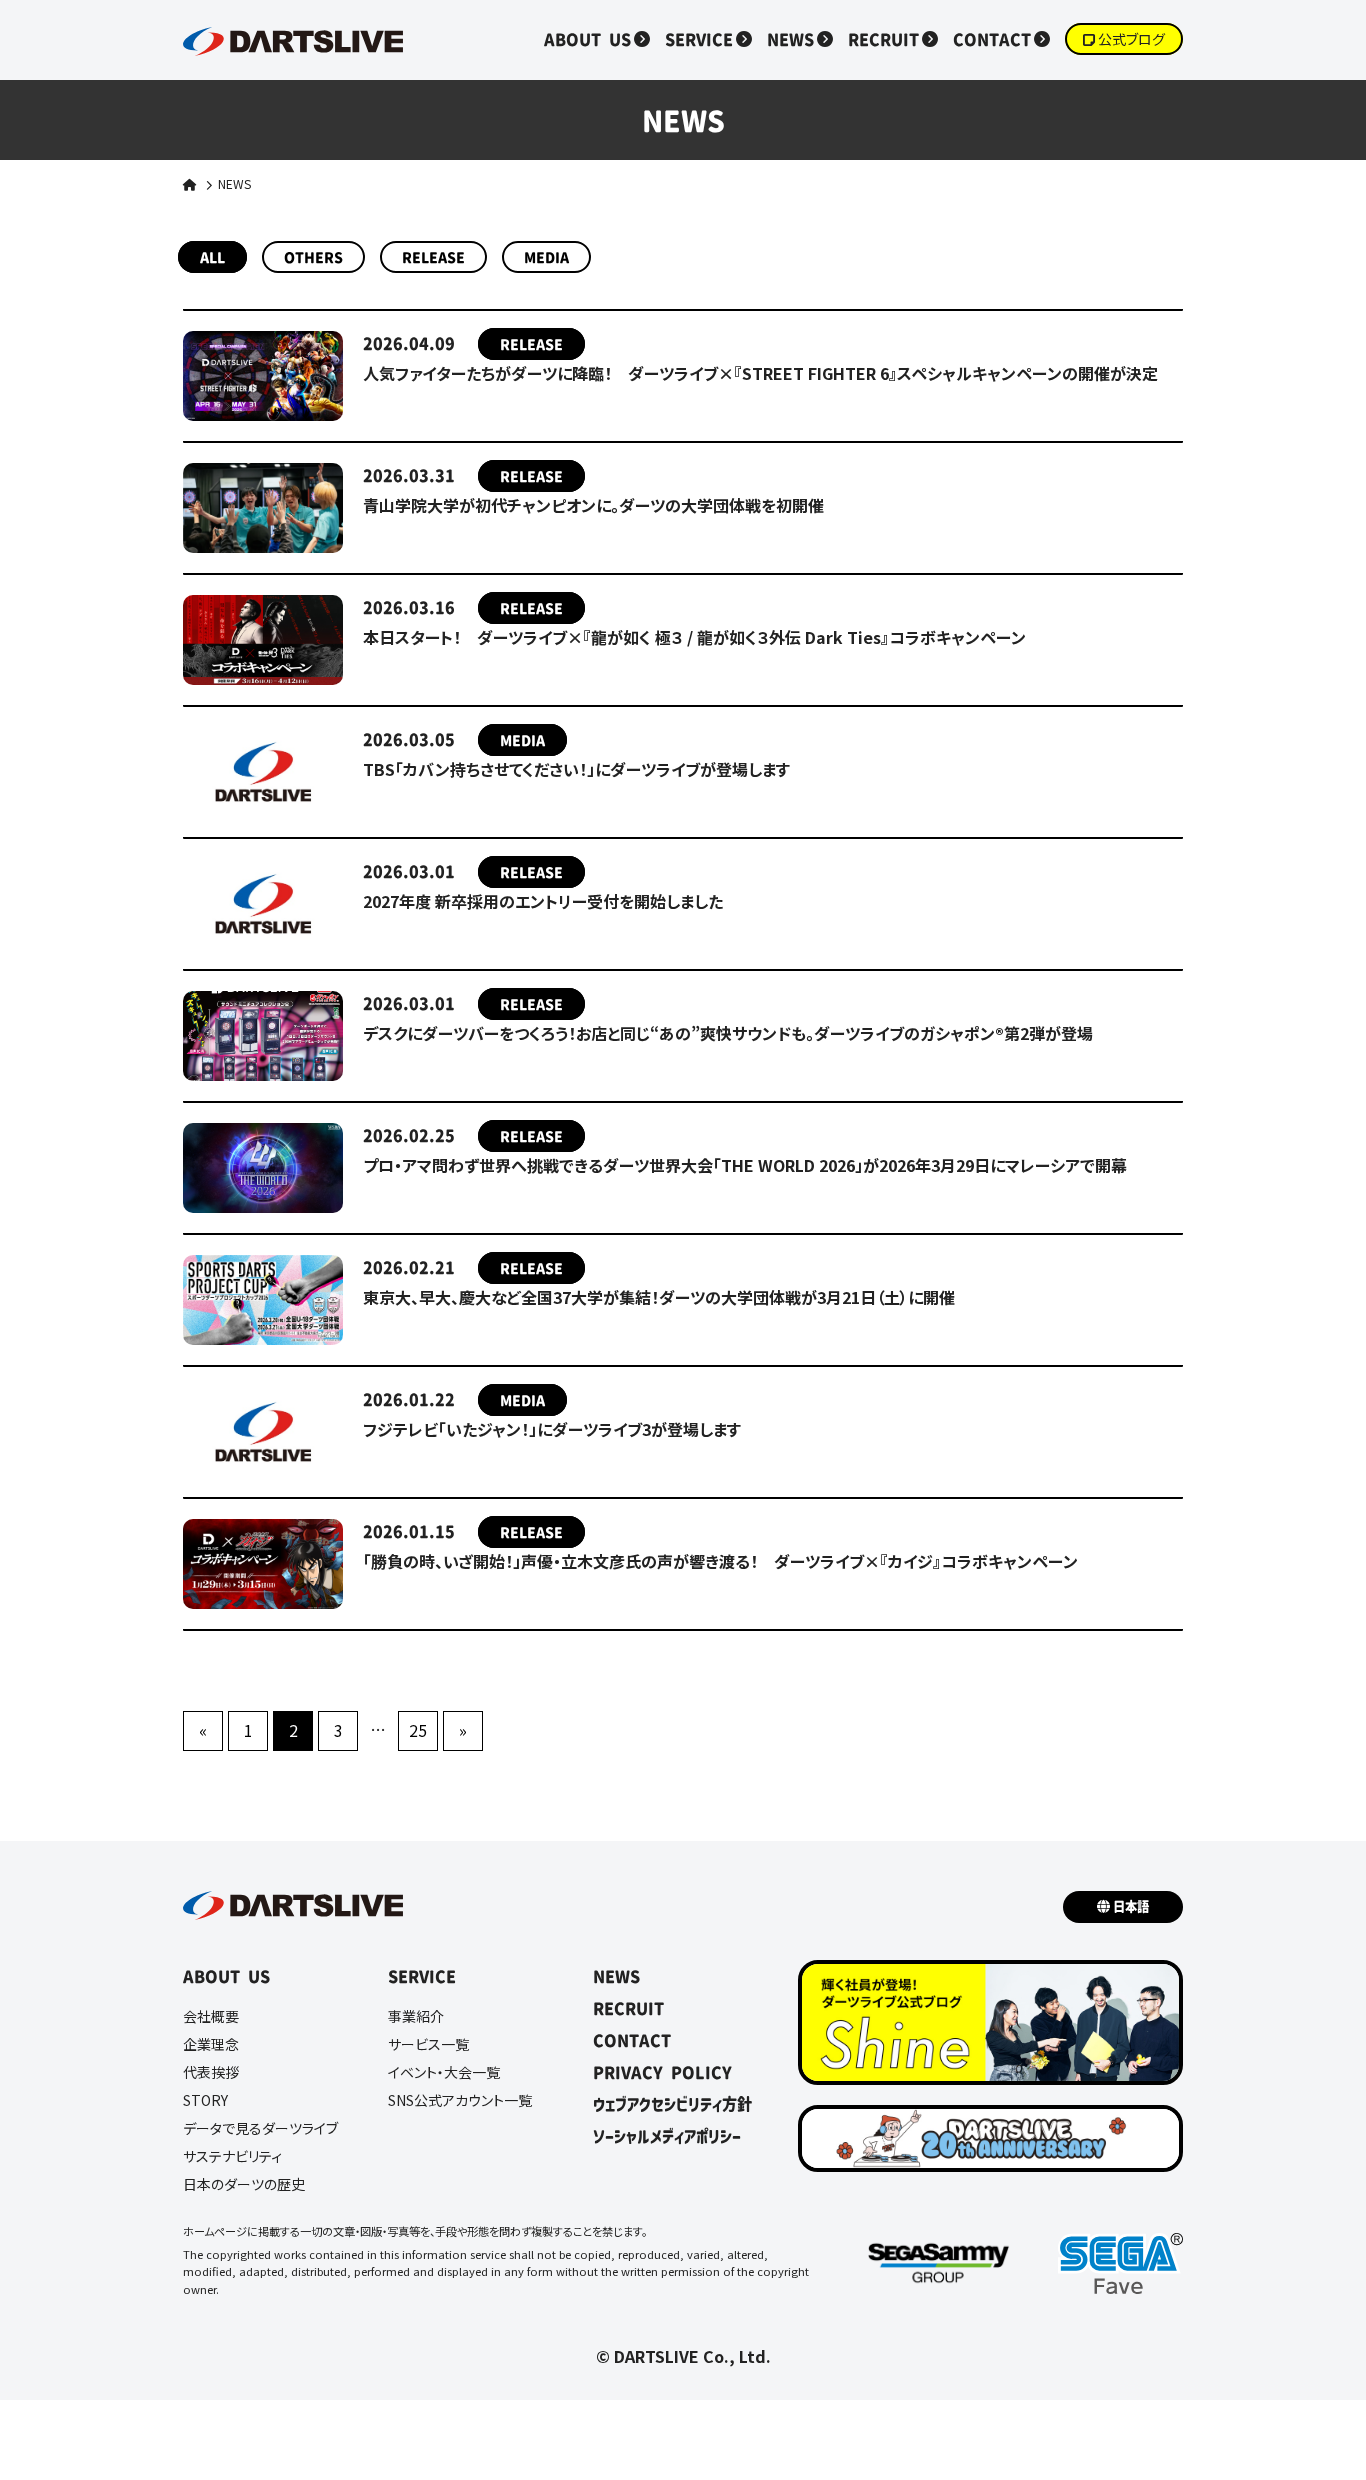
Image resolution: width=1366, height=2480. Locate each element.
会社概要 (211, 2016)
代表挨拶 (211, 2072)
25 (418, 1730)
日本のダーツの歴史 (244, 2184)
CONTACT (992, 39)
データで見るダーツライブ (260, 2128)
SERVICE (699, 39)
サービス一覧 (428, 2044)
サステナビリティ (232, 2156)
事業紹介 (416, 2016)
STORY (205, 2100)
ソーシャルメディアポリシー (667, 2136)
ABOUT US (587, 39)
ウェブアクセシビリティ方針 (672, 2104)
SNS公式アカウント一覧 (460, 2100)
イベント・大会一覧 (444, 2072)
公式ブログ (1131, 39)
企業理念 (211, 2044)
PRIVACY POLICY (662, 2072)
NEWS (790, 39)
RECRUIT (883, 39)
